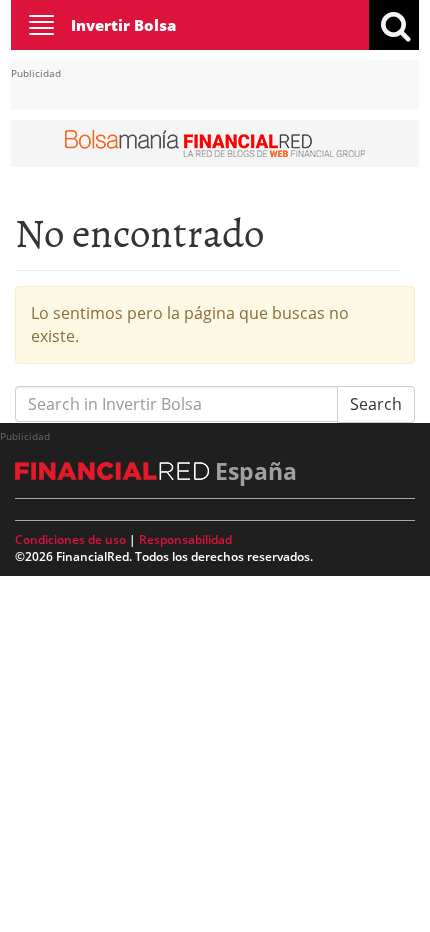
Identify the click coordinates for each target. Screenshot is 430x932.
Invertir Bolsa (123, 25)
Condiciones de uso (70, 539)
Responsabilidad (185, 539)
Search (376, 404)
